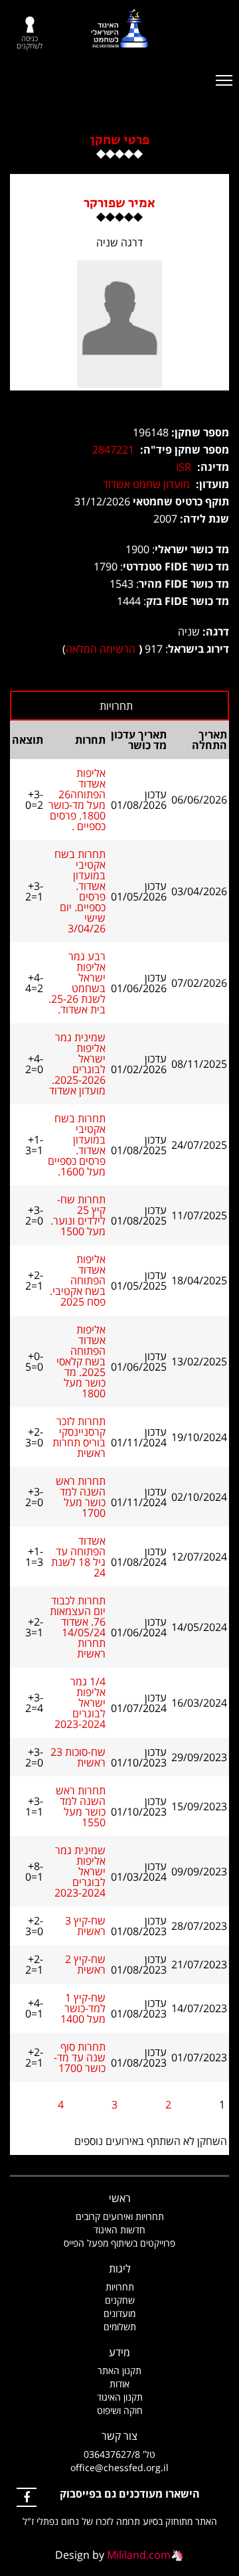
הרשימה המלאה (101, 649)
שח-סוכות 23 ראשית (78, 1757)
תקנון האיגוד (120, 2397)
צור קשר (119, 2436)
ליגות (120, 2269)
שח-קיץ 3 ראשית (85, 1926)
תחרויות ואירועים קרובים (120, 2216)
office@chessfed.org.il (119, 2467)
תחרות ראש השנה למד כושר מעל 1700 (81, 1497)
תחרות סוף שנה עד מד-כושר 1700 (80, 2057)
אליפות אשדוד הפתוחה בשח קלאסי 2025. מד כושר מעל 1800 (81, 1361)
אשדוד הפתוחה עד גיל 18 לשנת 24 (78, 1557)
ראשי (120, 2198)
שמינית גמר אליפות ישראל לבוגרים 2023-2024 (80, 1871)
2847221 (113, 450)
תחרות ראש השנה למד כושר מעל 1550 (81, 1806)
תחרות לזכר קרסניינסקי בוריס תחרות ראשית (79, 1437)
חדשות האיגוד (119, 2230)
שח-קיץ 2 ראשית (85, 1964)
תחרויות (120, 2287)
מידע (119, 2352)
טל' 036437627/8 (119, 2454)
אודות (119, 2384)
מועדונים (119, 2313)
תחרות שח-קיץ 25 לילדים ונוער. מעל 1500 (78, 1215)
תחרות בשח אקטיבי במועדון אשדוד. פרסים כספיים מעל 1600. (77, 1145)
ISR (184, 467)
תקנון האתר (119, 2370)
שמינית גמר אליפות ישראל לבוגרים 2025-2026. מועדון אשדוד (77, 1064)
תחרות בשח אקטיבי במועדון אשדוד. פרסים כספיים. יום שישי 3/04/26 (80, 891)
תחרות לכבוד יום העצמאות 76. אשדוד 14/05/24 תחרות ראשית (78, 1627)
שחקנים (120, 2300)
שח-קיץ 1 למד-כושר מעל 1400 (83, 2008)
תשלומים (120, 2327)
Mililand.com (139, 2555)
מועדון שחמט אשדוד (146, 484)
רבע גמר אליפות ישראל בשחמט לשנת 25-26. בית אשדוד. (77, 983)
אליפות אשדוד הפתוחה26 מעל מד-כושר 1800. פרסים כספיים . (77, 800)
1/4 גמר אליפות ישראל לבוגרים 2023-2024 (80, 1703)
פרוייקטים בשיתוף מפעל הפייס (119, 2243)
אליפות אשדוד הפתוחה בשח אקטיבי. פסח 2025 (78, 1280)
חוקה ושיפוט (120, 2410)
